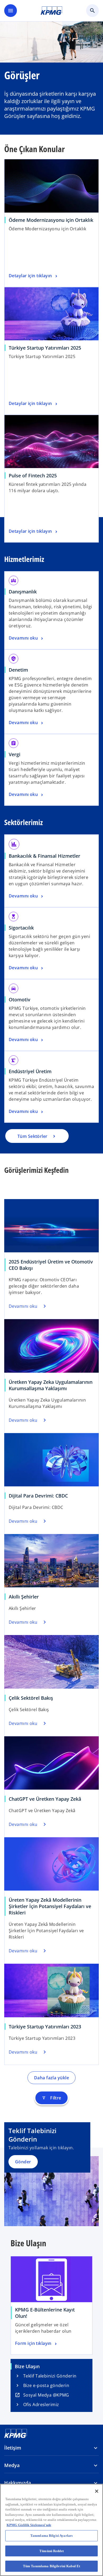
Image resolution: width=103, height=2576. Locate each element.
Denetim (18, 670)
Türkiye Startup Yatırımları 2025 (45, 348)
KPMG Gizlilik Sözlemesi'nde (29, 2525)
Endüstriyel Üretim (30, 1071)
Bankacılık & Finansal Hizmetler (45, 856)
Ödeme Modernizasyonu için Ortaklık (51, 220)
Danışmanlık (23, 592)
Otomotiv (20, 999)
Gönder (23, 2162)
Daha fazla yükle (51, 2078)
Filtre (51, 2098)
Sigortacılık (21, 928)
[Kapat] (97, 2491)
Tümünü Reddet (51, 2551)
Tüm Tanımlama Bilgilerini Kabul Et (51, 2566)
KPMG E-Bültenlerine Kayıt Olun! (45, 2313)
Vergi (15, 754)
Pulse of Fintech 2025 (33, 475)
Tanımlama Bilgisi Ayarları (51, 2536)
